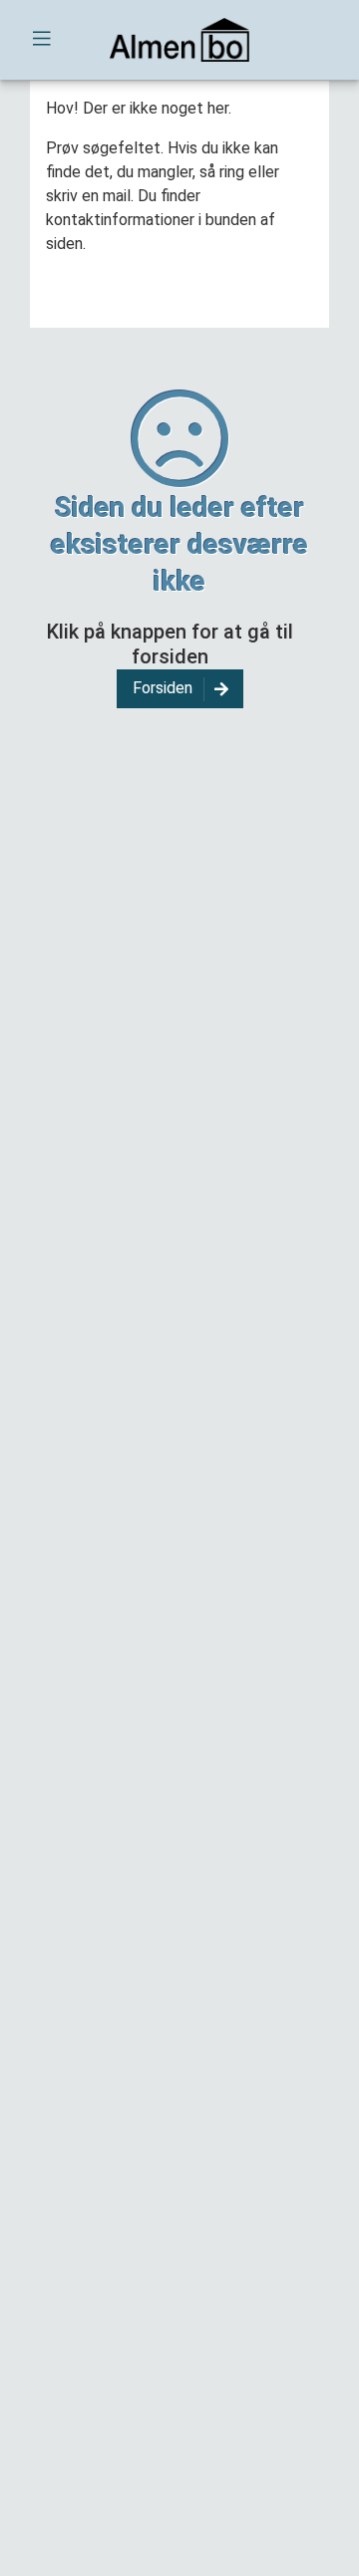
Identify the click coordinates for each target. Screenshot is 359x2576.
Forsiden (163, 688)
